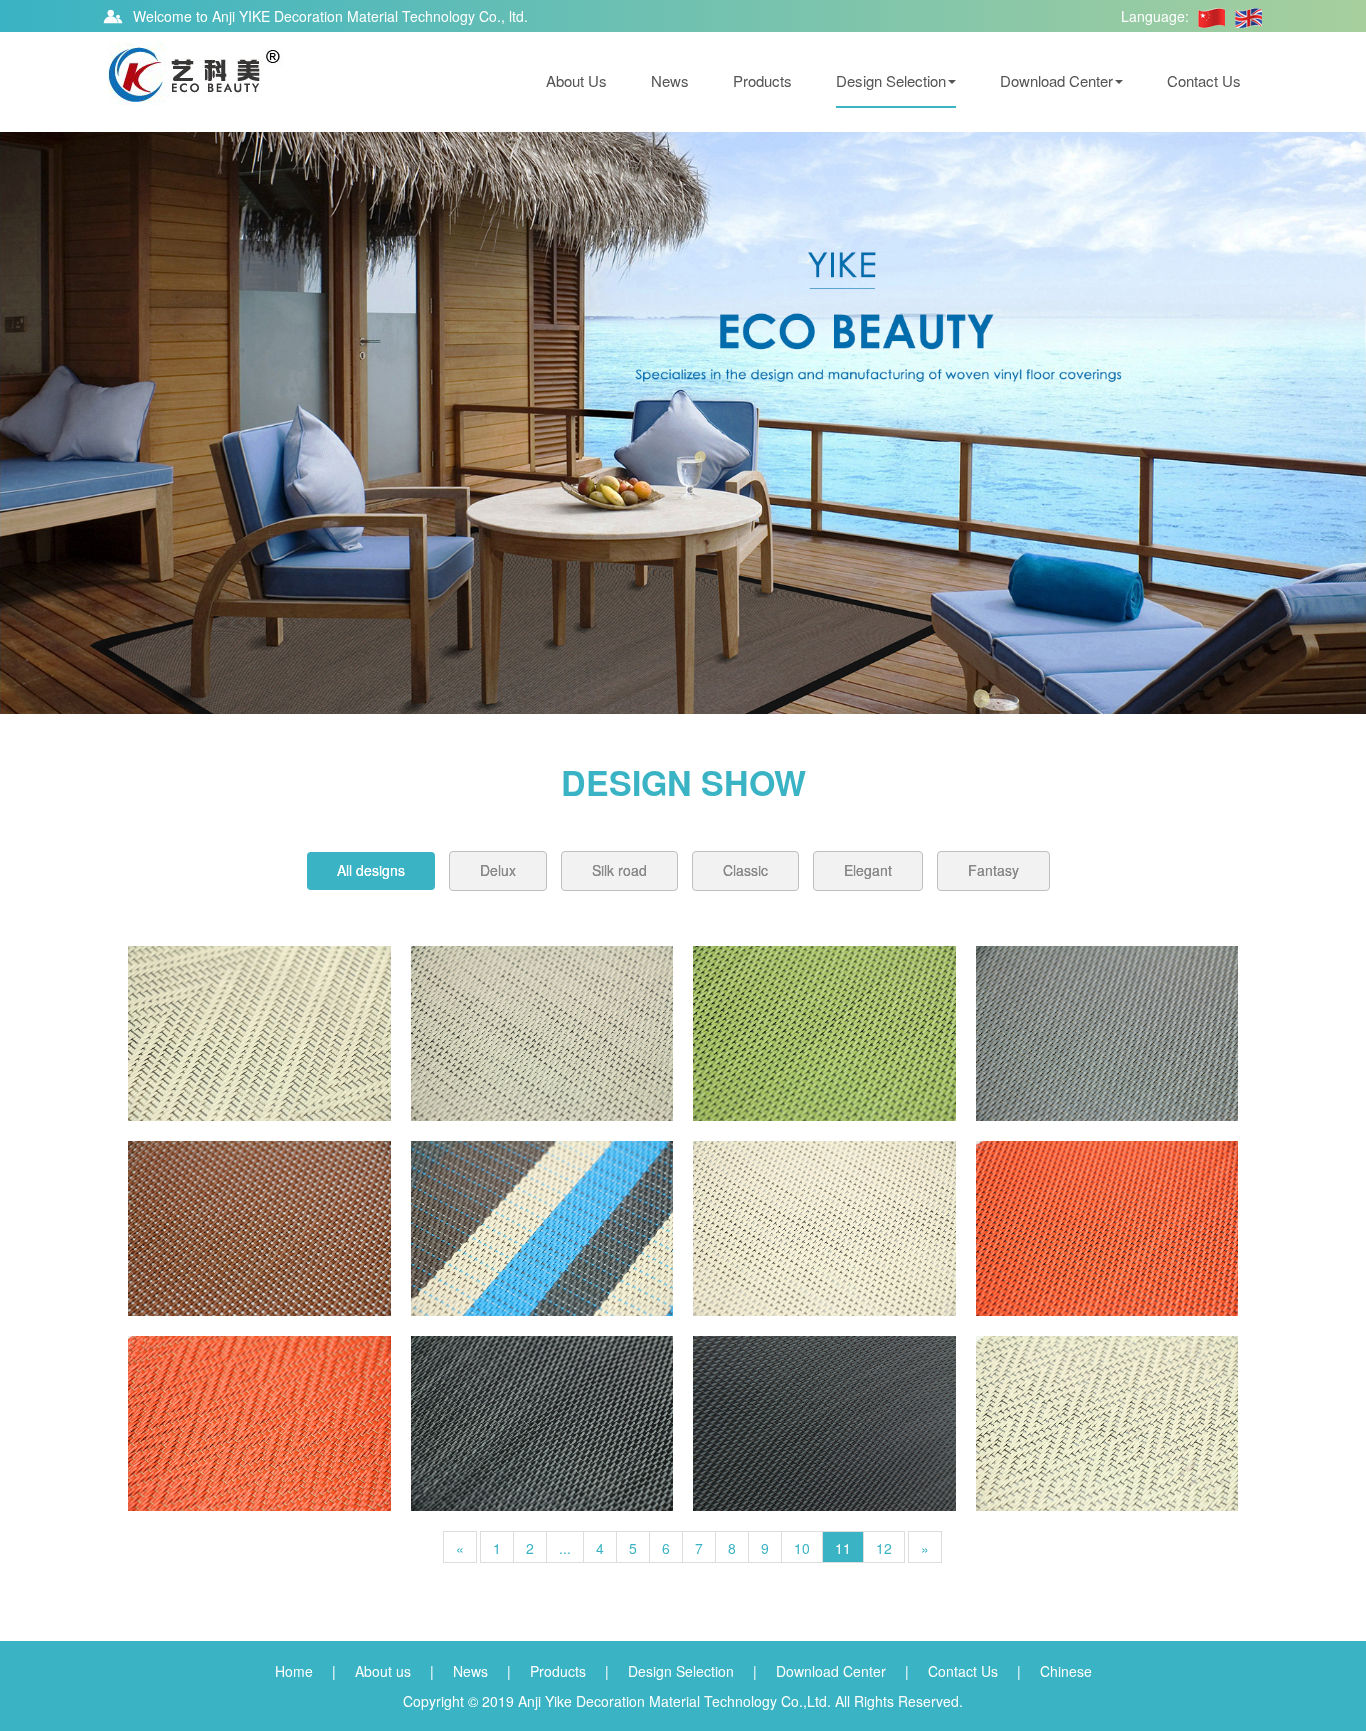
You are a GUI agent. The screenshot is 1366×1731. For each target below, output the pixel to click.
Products (762, 80)
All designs (371, 870)
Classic (745, 870)
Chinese (1066, 1671)
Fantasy (993, 870)
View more (259, 1033)
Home (294, 1671)
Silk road (619, 870)
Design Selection (891, 80)
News (670, 80)
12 (884, 1548)
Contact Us (1204, 80)
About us (383, 1671)
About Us (576, 80)
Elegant (868, 870)
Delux (498, 870)
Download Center (1056, 80)
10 (802, 1548)
